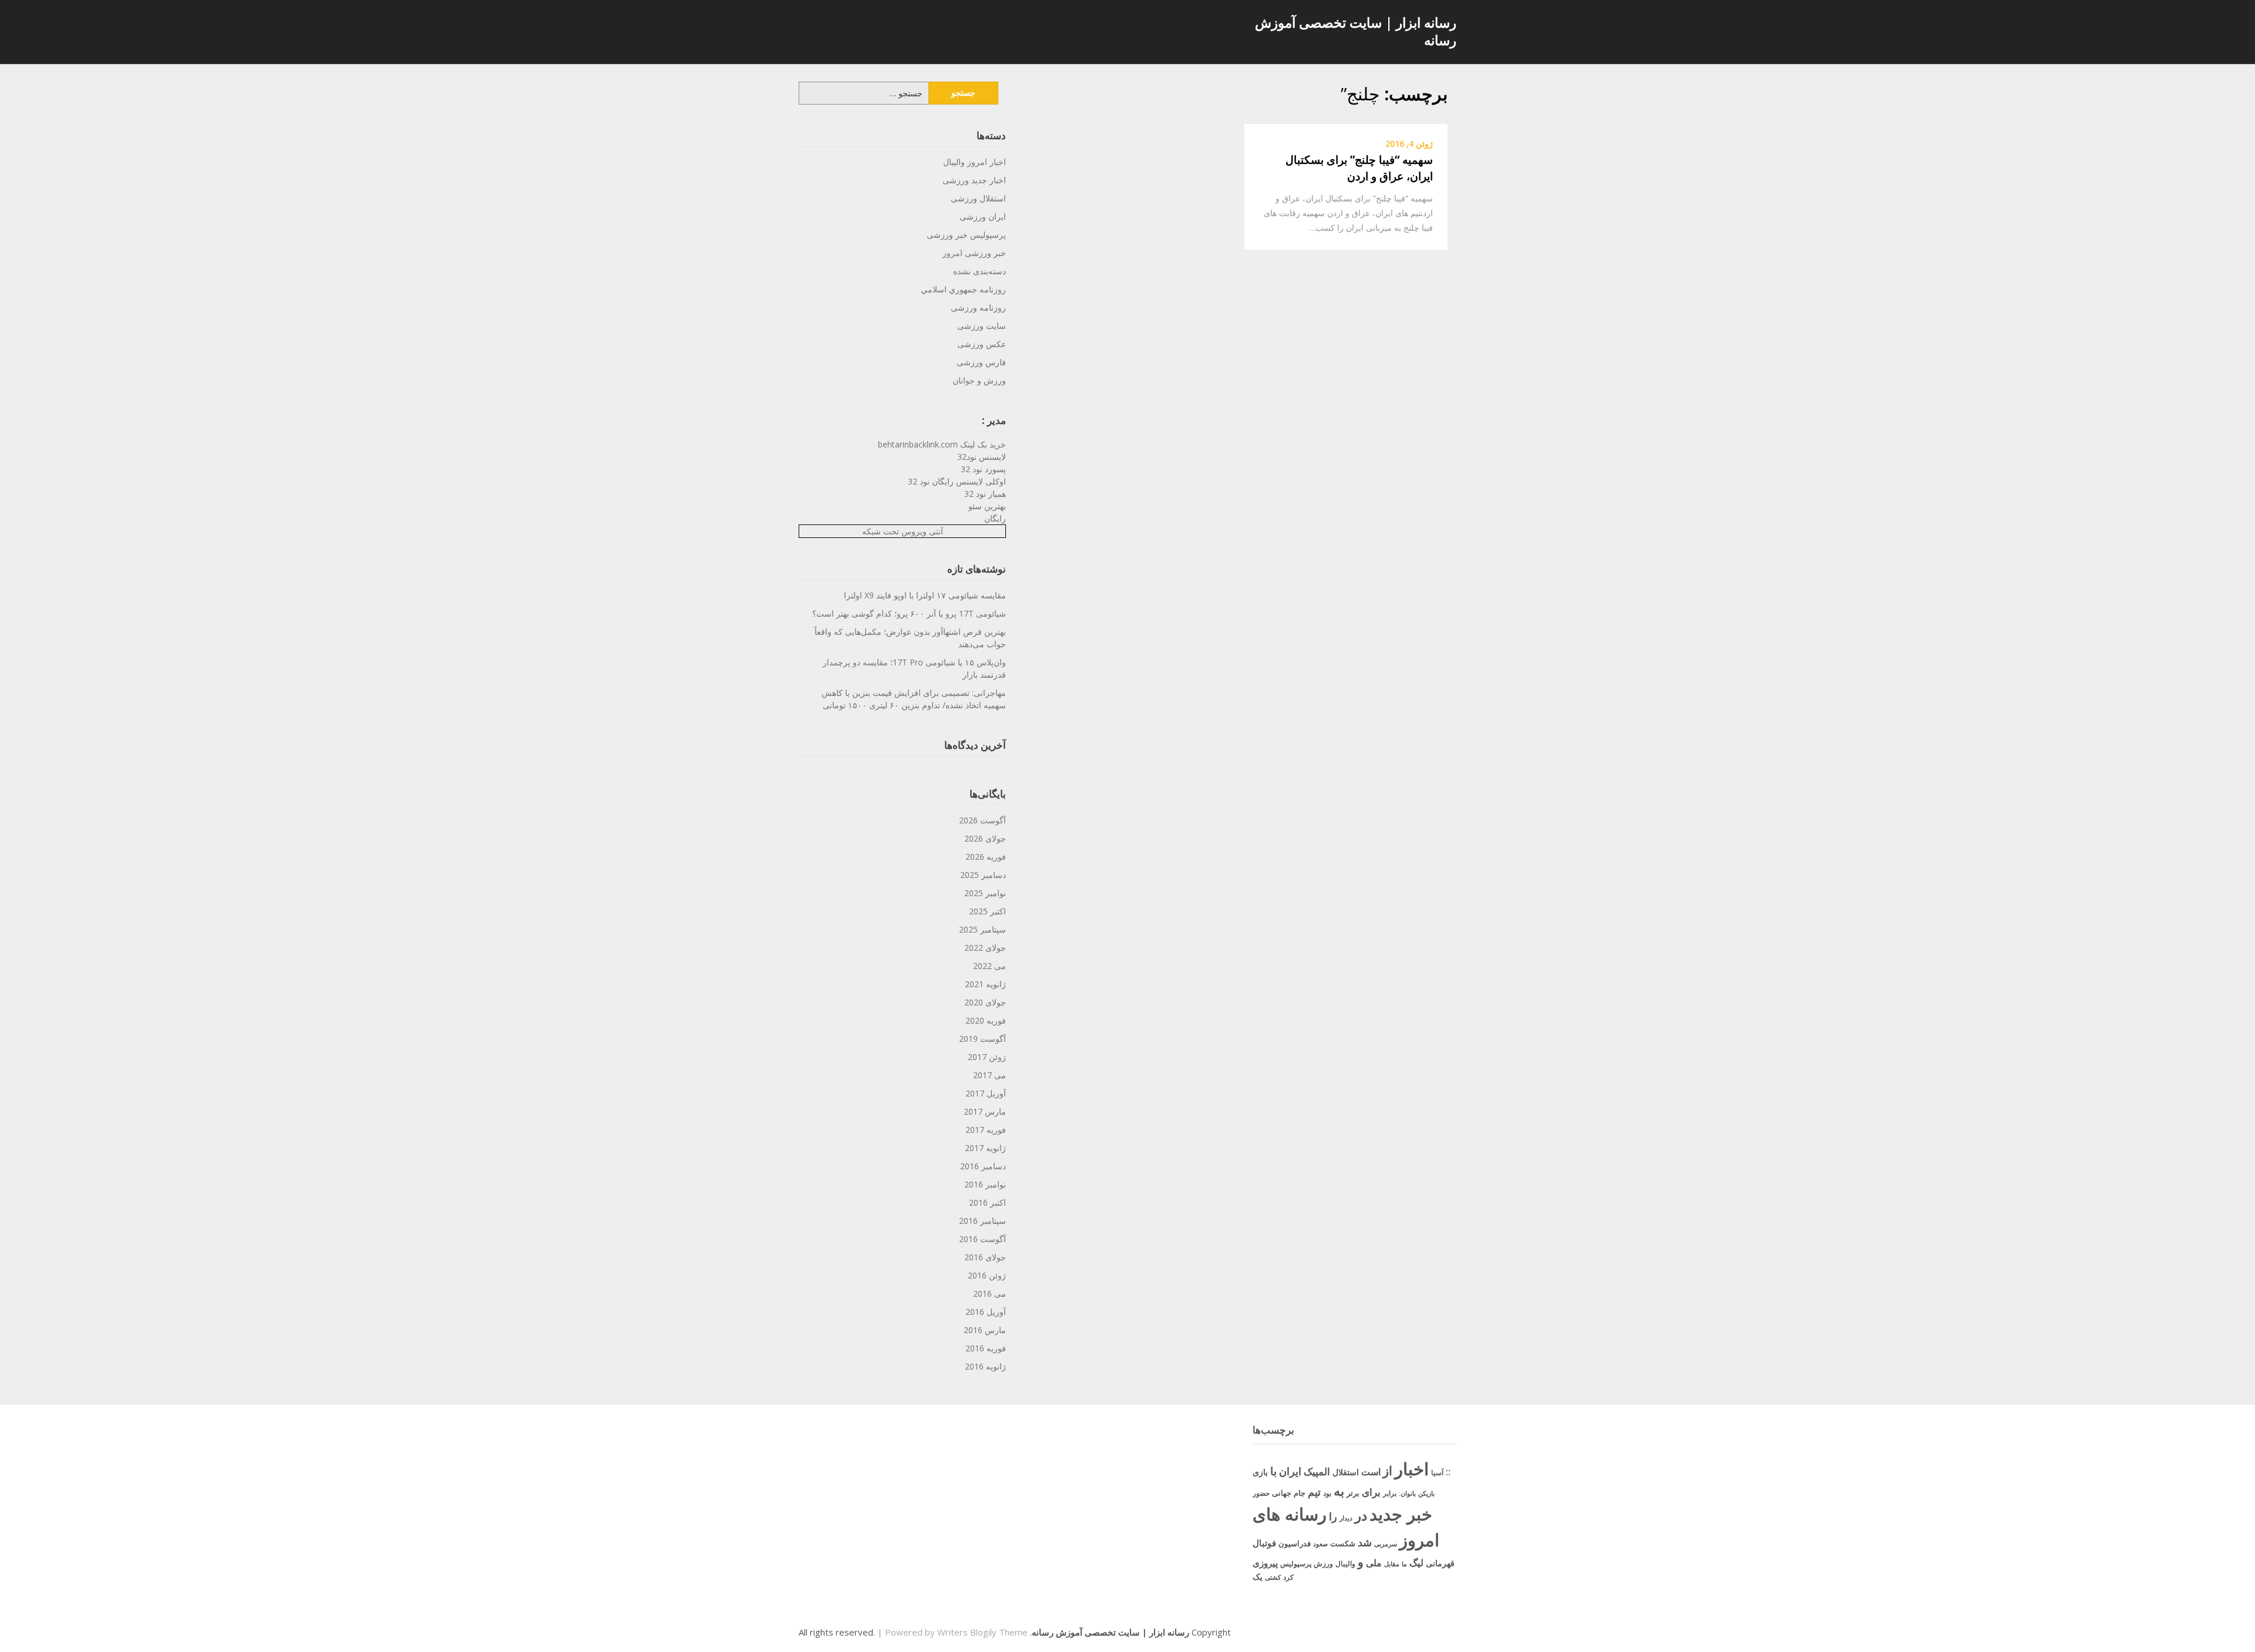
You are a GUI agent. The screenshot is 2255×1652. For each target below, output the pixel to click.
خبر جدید (1401, 1514)
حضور (1261, 1493)
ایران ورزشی (983, 216)
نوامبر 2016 (985, 1184)
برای (1371, 1492)
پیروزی (1265, 1563)
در (1361, 1515)
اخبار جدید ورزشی (974, 180)
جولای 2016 (985, 1257)
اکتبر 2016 (987, 1202)
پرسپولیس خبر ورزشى (966, 235)
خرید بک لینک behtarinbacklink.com (942, 444)
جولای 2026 (985, 838)
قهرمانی (1440, 1563)
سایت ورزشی (982, 326)
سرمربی (1386, 1544)
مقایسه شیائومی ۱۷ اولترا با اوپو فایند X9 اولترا (925, 595)
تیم (1314, 1492)
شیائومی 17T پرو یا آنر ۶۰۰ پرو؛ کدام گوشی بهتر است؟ (909, 613)
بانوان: (1407, 1493)
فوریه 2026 (986, 857)
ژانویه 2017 (985, 1148)
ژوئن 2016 (987, 1275)
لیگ (1416, 1563)
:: (1448, 1471)
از (1388, 1471)
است (1371, 1472)
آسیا (1437, 1473)
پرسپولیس (1296, 1564)
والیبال (1345, 1564)
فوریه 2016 (986, 1348)
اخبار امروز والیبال (975, 162)
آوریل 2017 (986, 1093)
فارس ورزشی (981, 362)
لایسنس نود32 (982, 457)
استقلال (1346, 1472)
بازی (1260, 1472)
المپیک (1317, 1471)
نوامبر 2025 (985, 893)
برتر (1353, 1493)
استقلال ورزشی (978, 198)
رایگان (995, 518)
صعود (1320, 1544)
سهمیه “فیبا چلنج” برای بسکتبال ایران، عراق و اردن (1359, 168)
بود (1327, 1493)
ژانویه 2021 (985, 984)
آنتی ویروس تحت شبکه (903, 531)
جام (1300, 1493)
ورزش (1323, 1564)
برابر (1390, 1493)
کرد (1288, 1577)
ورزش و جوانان (979, 380)
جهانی (1282, 1493)
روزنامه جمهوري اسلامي (963, 289)
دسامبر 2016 (983, 1166)
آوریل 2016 (986, 1312)
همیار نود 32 (985, 494)
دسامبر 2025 (983, 875)
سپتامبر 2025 (982, 929)
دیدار (1346, 1518)
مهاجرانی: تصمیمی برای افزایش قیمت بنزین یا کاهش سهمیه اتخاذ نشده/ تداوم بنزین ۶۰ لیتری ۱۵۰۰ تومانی (914, 699)
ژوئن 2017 (987, 1057)
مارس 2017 (985, 1111)
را (1333, 1516)
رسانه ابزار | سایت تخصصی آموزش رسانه (1356, 31)
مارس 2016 (985, 1330)
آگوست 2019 (982, 1039)
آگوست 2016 (982, 1239)
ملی (1374, 1563)
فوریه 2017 (986, 1130)
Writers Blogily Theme (982, 1632)
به (1339, 1491)
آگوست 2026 (982, 820)
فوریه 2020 (986, 1020)
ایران (1290, 1471)
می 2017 (989, 1075)
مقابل (1392, 1564)
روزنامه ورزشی (978, 307)
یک (1258, 1577)
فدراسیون (1295, 1543)
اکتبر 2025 (987, 911)
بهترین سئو (987, 506)
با (1273, 1471)
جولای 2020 (985, 1002)
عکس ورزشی (982, 344)
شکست (1343, 1543)
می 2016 (989, 1293)
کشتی (1273, 1577)
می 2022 (989, 966)
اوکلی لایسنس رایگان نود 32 (957, 481)
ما (1404, 1564)
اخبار (1412, 1469)
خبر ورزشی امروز (974, 253)
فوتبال (1264, 1543)
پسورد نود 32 (983, 469)
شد (1365, 1542)
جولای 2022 (985, 948)
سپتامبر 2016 (982, 1221)
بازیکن (1426, 1493)
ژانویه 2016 (985, 1366)
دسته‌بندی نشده (980, 271)
